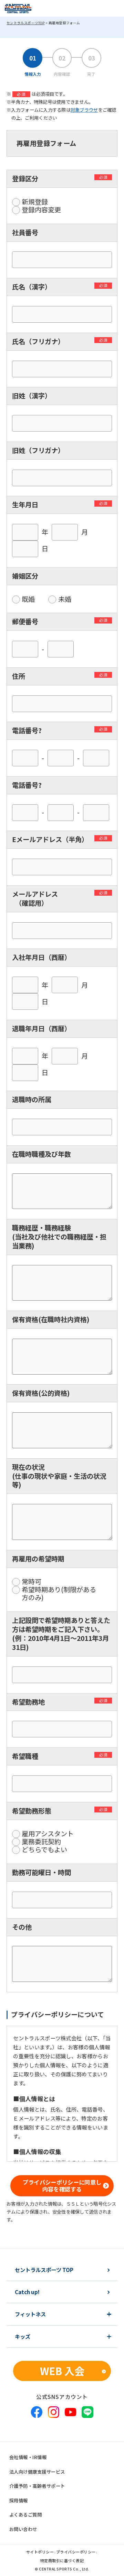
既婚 (28, 599)
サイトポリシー (40, 2552)
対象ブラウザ (84, 110)
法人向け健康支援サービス (37, 2472)
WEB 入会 (62, 2371)
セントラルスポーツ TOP (44, 2270)
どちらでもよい (44, 1850)
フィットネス (30, 2314)
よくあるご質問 (25, 2514)
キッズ (23, 2337)
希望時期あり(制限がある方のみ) (59, 1594)
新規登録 (35, 202)
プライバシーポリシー (76, 2552)
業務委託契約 (41, 1842)
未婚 (65, 599)
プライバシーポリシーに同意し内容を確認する (62, 2186)
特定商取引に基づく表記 (62, 2561)
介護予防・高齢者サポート (37, 2486)
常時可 (32, 1582)
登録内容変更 (41, 210)
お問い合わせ (23, 2529)
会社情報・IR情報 (28, 2457)
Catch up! (27, 2292)
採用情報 (19, 2500)
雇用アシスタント (48, 1834)
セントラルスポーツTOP (25, 23)
